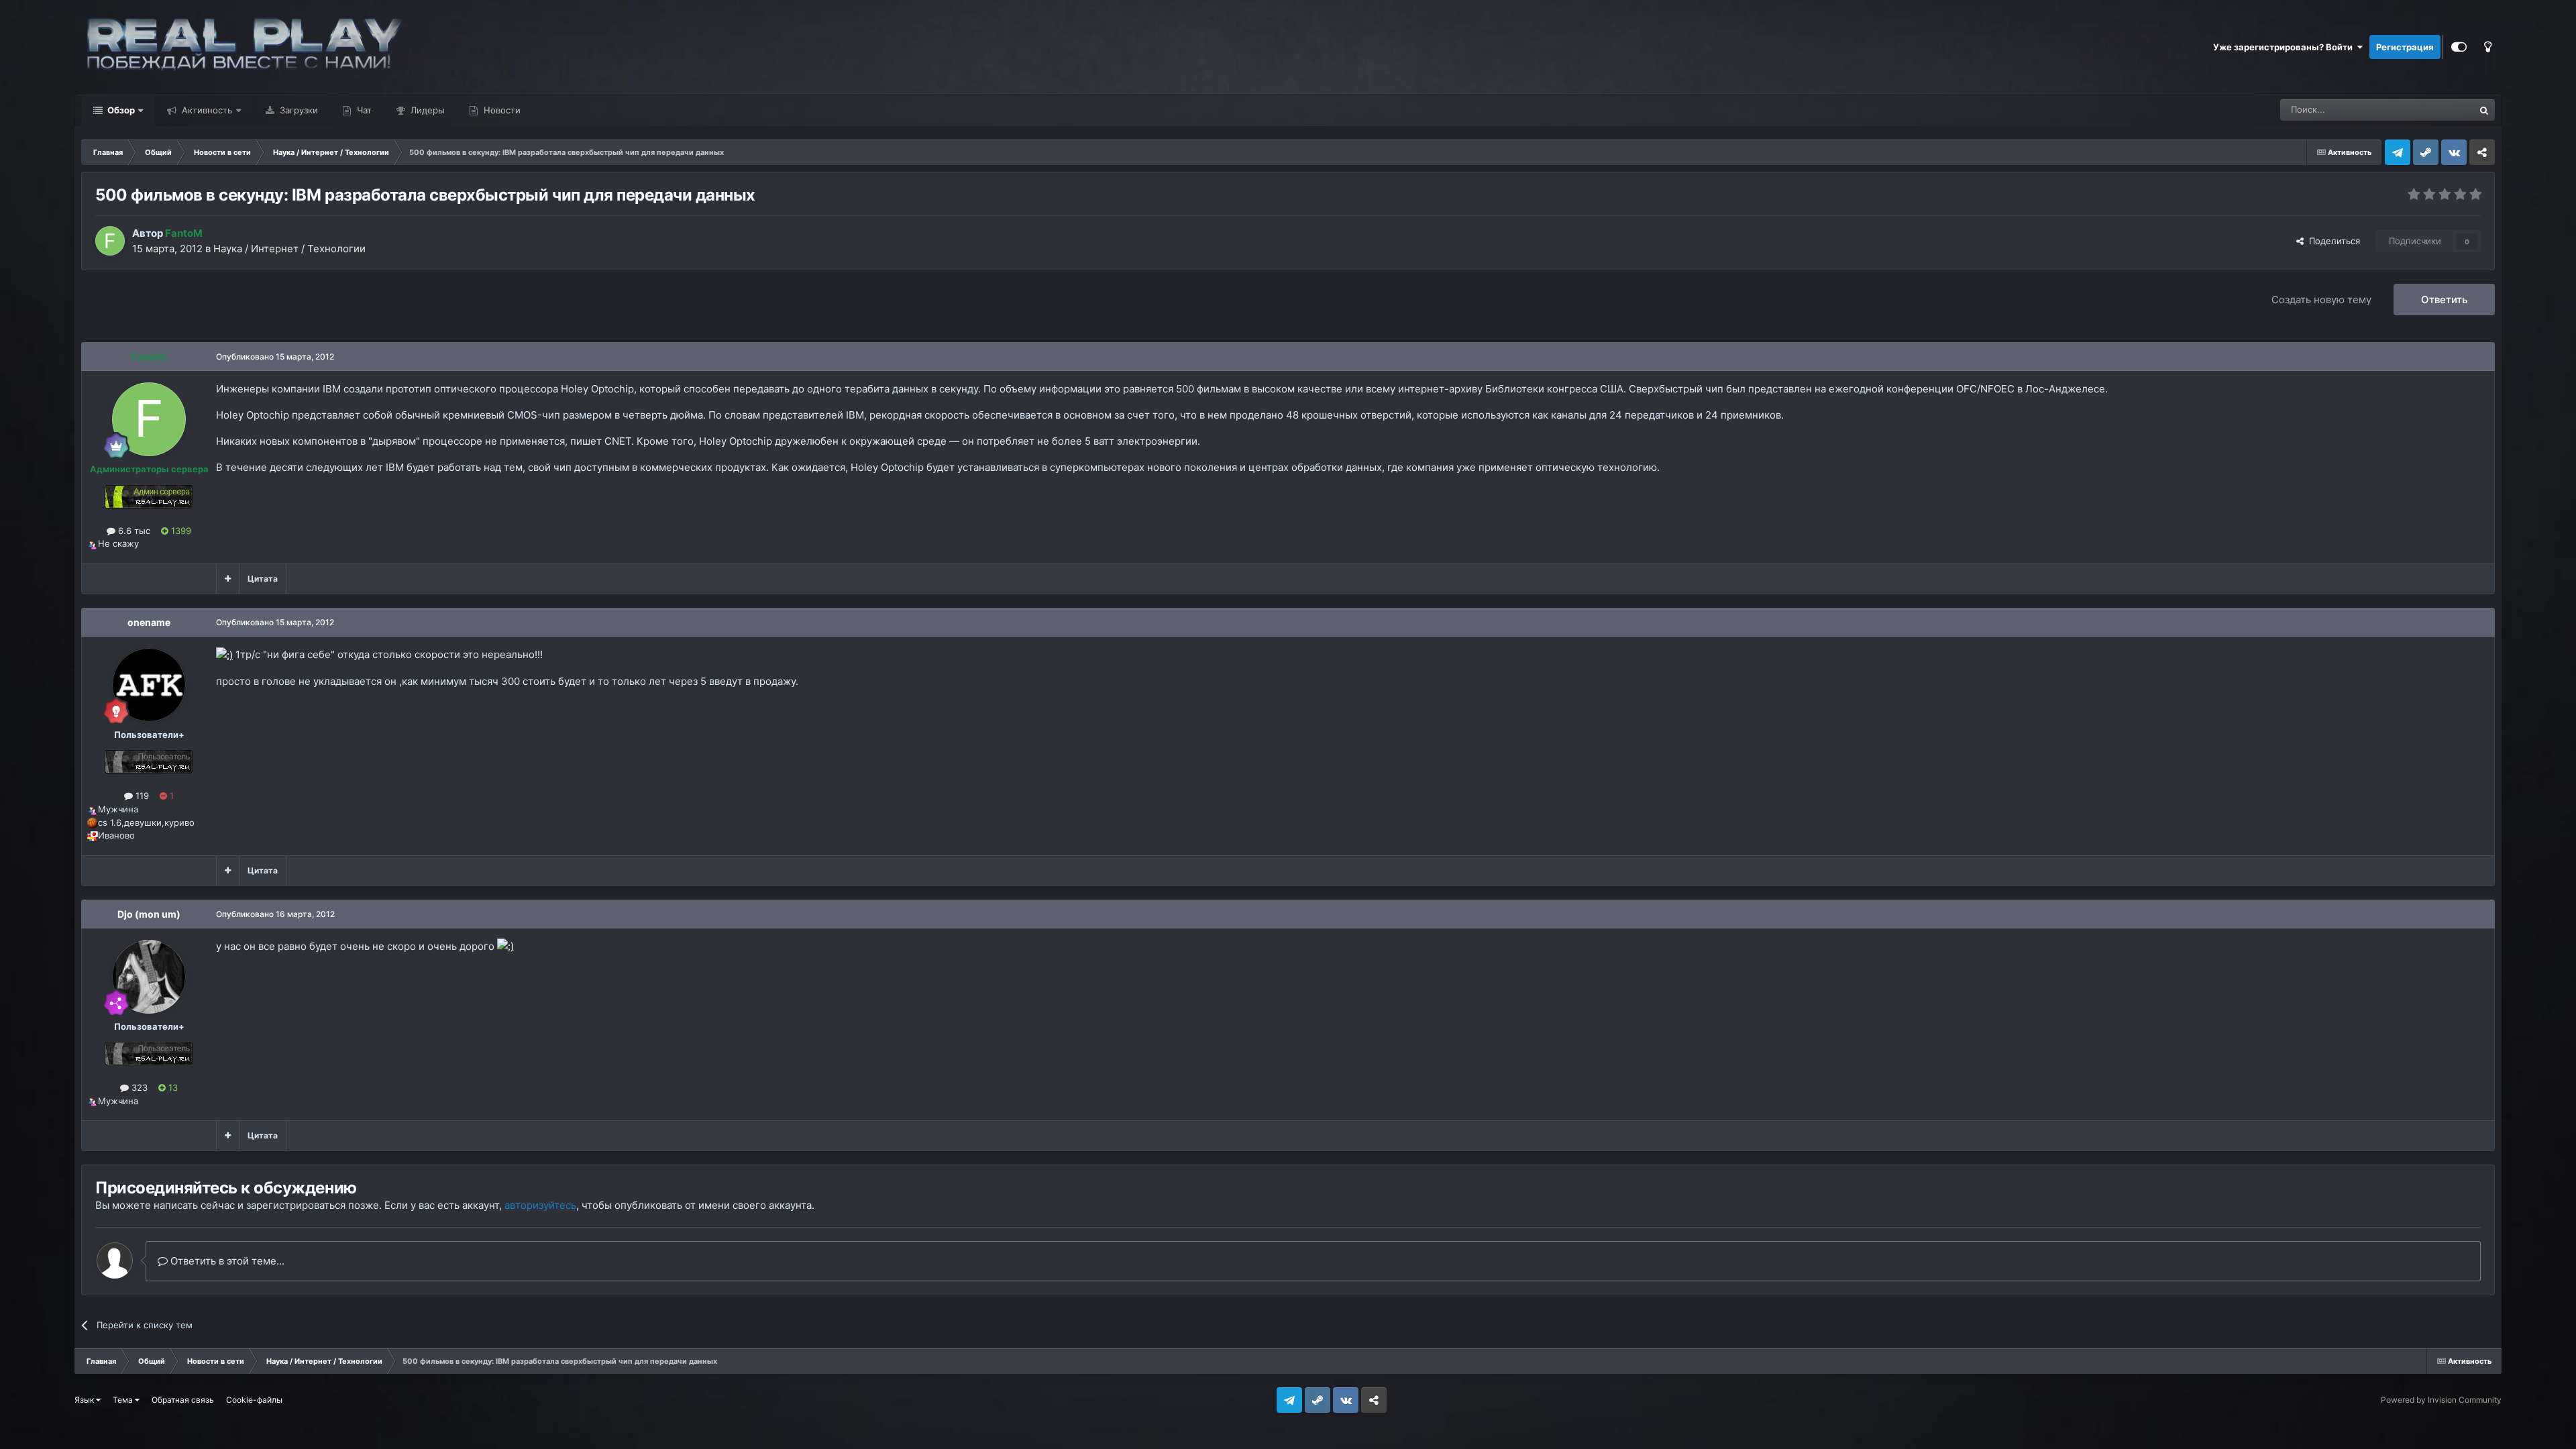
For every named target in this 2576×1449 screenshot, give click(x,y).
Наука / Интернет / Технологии (289, 249)
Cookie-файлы (254, 1400)
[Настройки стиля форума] (2459, 47)
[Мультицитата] (228, 579)
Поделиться (2332, 241)
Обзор (120, 110)
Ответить (2444, 300)
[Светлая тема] (2487, 47)
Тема (124, 1400)
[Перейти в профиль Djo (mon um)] (149, 977)
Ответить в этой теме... (226, 1261)
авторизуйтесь (540, 1205)
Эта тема (2437, 110)
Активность (206, 110)
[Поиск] (2484, 110)
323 (138, 1087)
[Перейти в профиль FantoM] (110, 241)
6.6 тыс (133, 531)
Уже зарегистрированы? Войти (2285, 47)
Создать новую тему (2321, 300)
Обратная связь (183, 1400)
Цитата (263, 579)
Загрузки (298, 110)
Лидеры (426, 110)
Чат (363, 110)
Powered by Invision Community (2441, 1400)
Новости (501, 110)
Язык (85, 1400)
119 (141, 796)
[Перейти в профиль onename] (149, 685)
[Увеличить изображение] (224, 654)
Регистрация (2405, 47)
